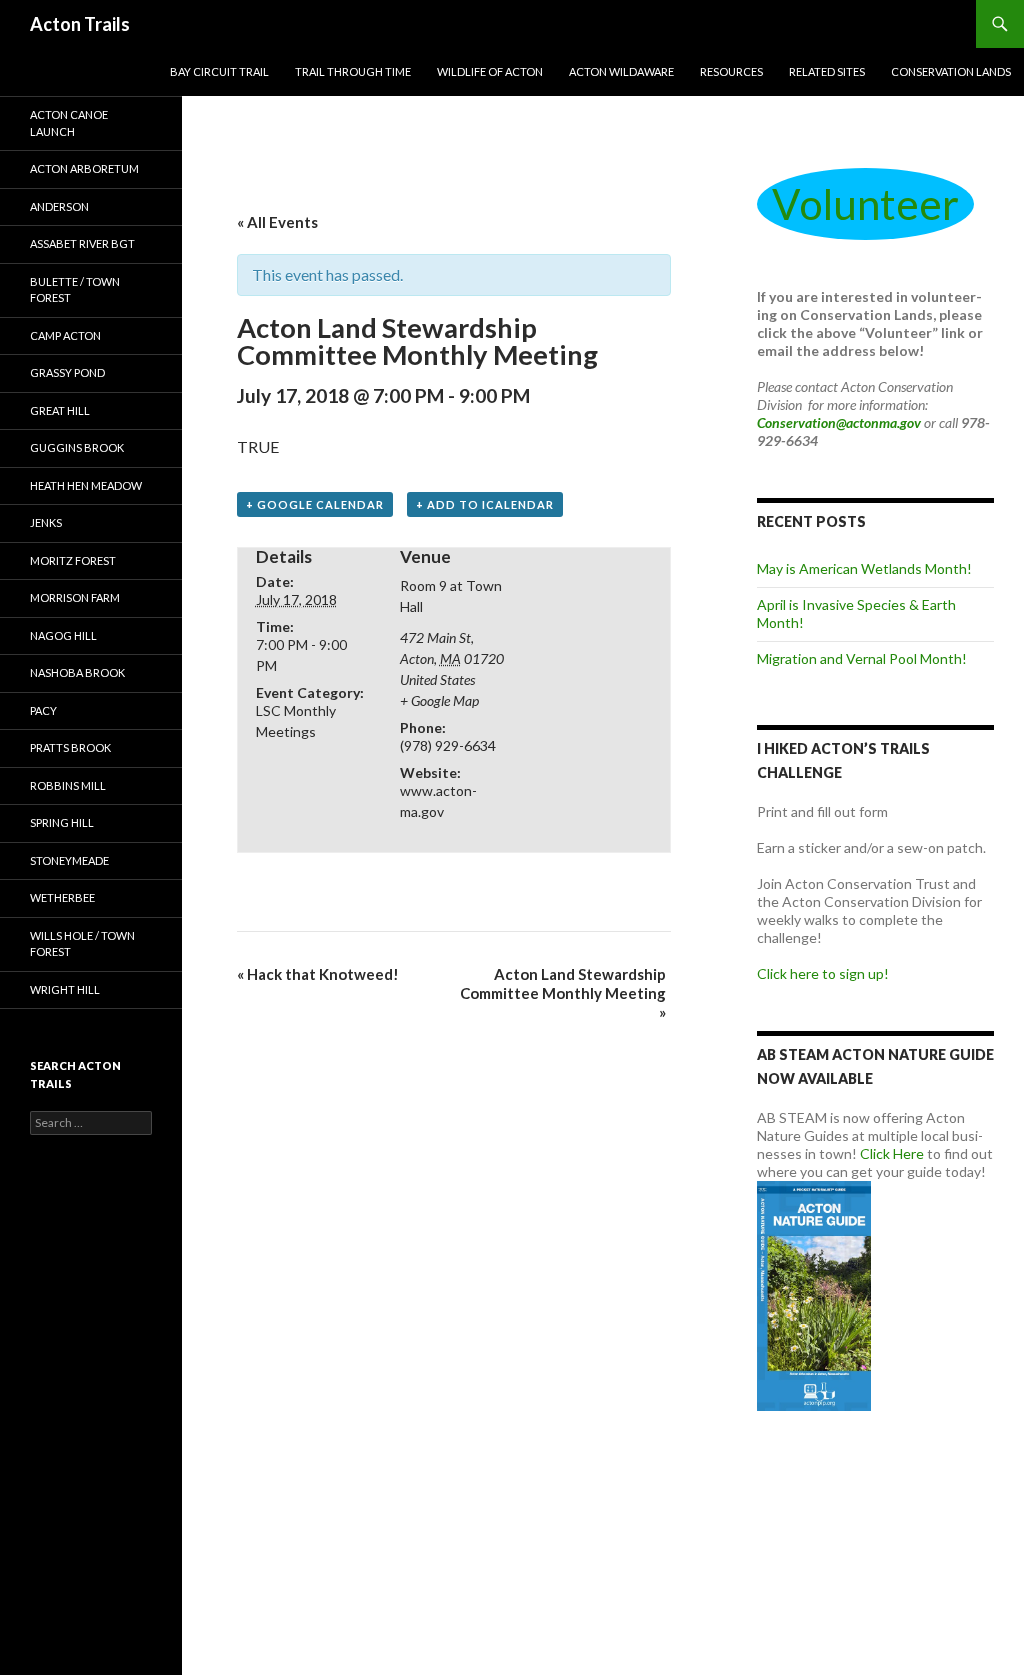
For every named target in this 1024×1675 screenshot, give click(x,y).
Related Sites (827, 71)
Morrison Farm (75, 597)
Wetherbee (62, 897)
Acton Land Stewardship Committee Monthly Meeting (563, 993)
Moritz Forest (73, 560)
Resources (731, 71)
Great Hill (60, 410)
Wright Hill (65, 989)
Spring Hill (62, 822)
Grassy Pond (67, 372)
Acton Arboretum (84, 168)
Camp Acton (65, 335)
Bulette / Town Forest (75, 290)
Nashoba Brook (77, 672)
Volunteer (865, 204)
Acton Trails (80, 24)
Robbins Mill (68, 785)
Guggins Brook (77, 447)
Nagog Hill (63, 635)
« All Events (277, 222)
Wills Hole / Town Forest (82, 944)
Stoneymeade (69, 860)
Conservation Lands (951, 71)
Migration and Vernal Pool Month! (862, 658)
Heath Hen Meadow (86, 485)
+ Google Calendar (315, 504)
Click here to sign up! (823, 973)
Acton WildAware (621, 71)
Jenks (46, 522)
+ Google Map (439, 700)
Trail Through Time (353, 71)
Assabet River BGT (82, 243)
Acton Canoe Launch (69, 123)
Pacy (43, 710)
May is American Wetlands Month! (864, 568)
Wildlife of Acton (490, 71)
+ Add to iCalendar (485, 504)
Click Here (892, 1153)
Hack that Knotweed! (318, 974)
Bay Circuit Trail (219, 71)
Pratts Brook (70, 747)
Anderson (59, 206)
